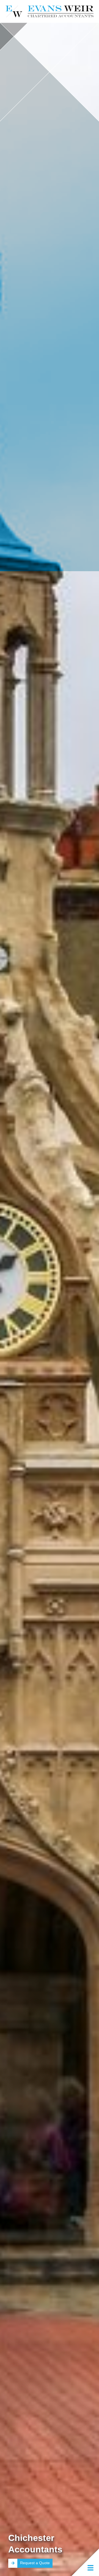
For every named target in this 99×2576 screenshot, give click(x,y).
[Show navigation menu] (85, 2562)
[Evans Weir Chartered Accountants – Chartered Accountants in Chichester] (50, 11)
